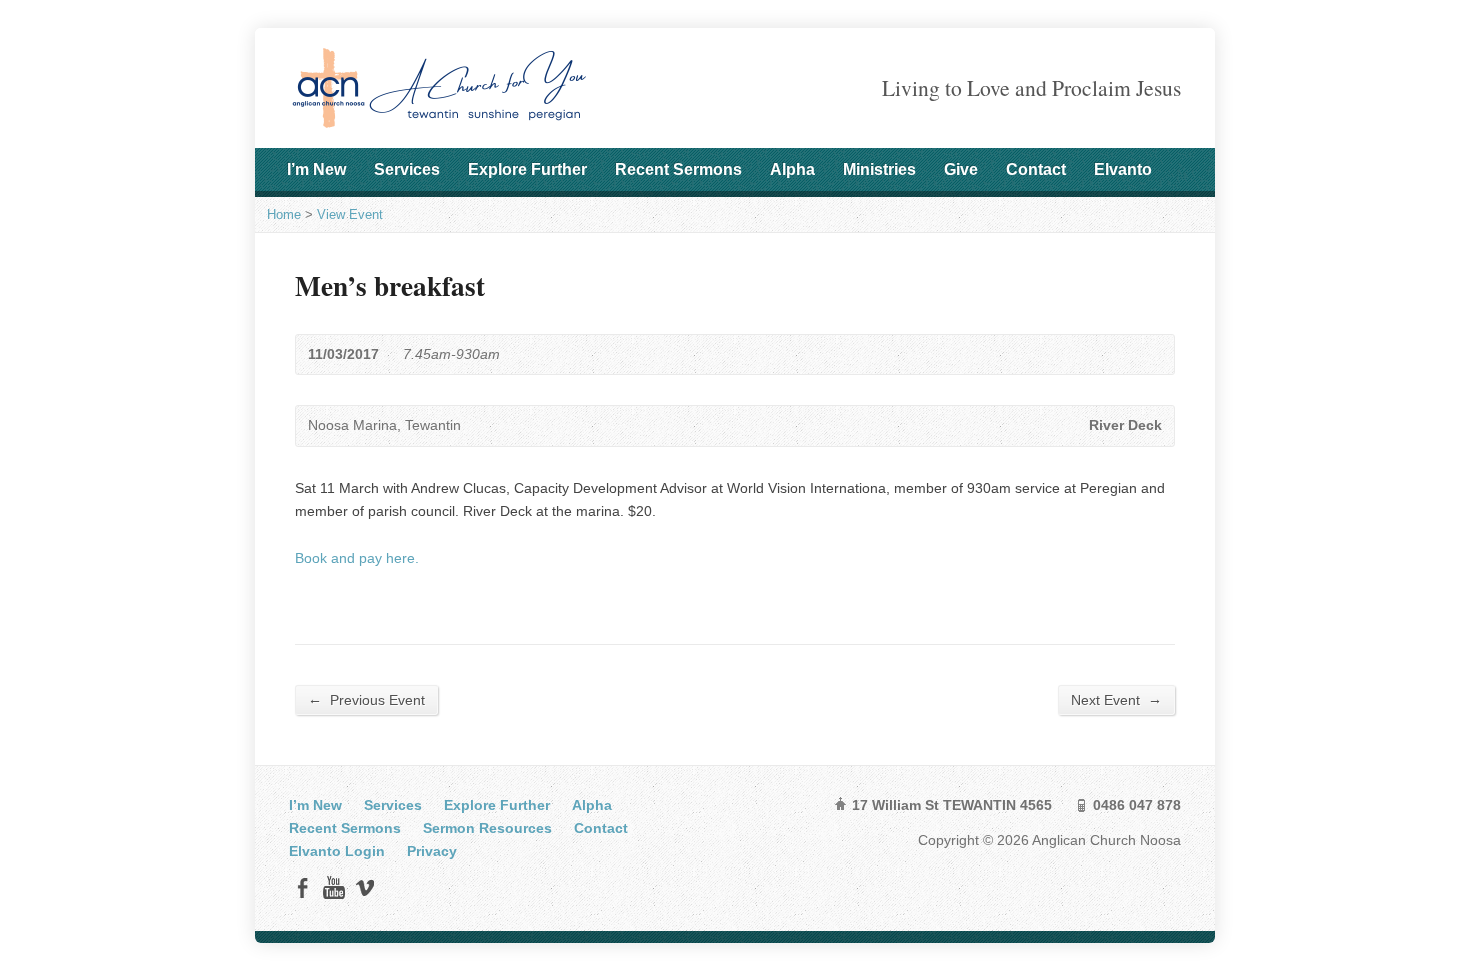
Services (407, 169)
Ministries (879, 169)
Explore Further (527, 169)
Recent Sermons (678, 169)
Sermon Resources (487, 828)
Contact (1036, 169)
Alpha (792, 169)
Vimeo (364, 887)
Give (961, 169)
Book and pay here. (359, 558)
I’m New (316, 169)
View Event (350, 214)
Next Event (1116, 699)
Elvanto (1123, 169)
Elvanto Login (337, 851)
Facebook (302, 887)
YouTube (333, 887)
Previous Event (366, 699)
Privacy (432, 851)
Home (284, 214)
